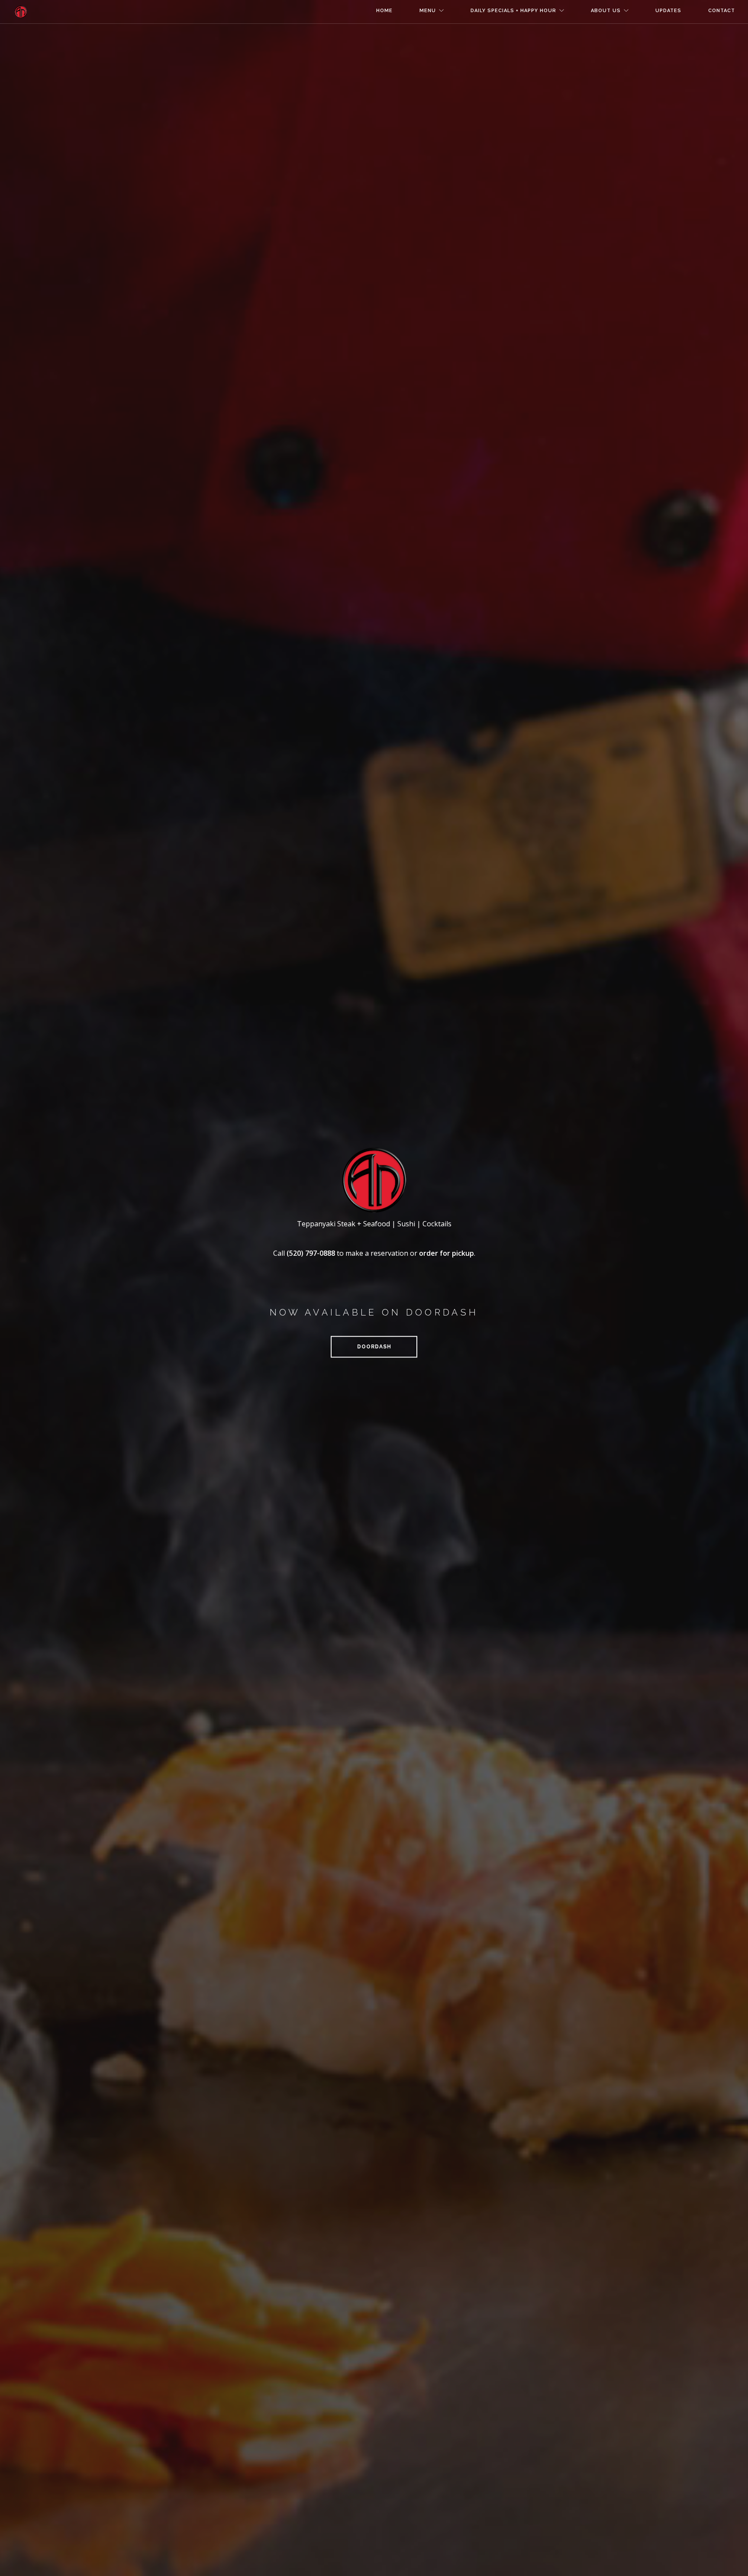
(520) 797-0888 (311, 1253)
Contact (722, 11)
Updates (668, 11)
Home (384, 11)
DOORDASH (374, 1347)
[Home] (21, 12)
